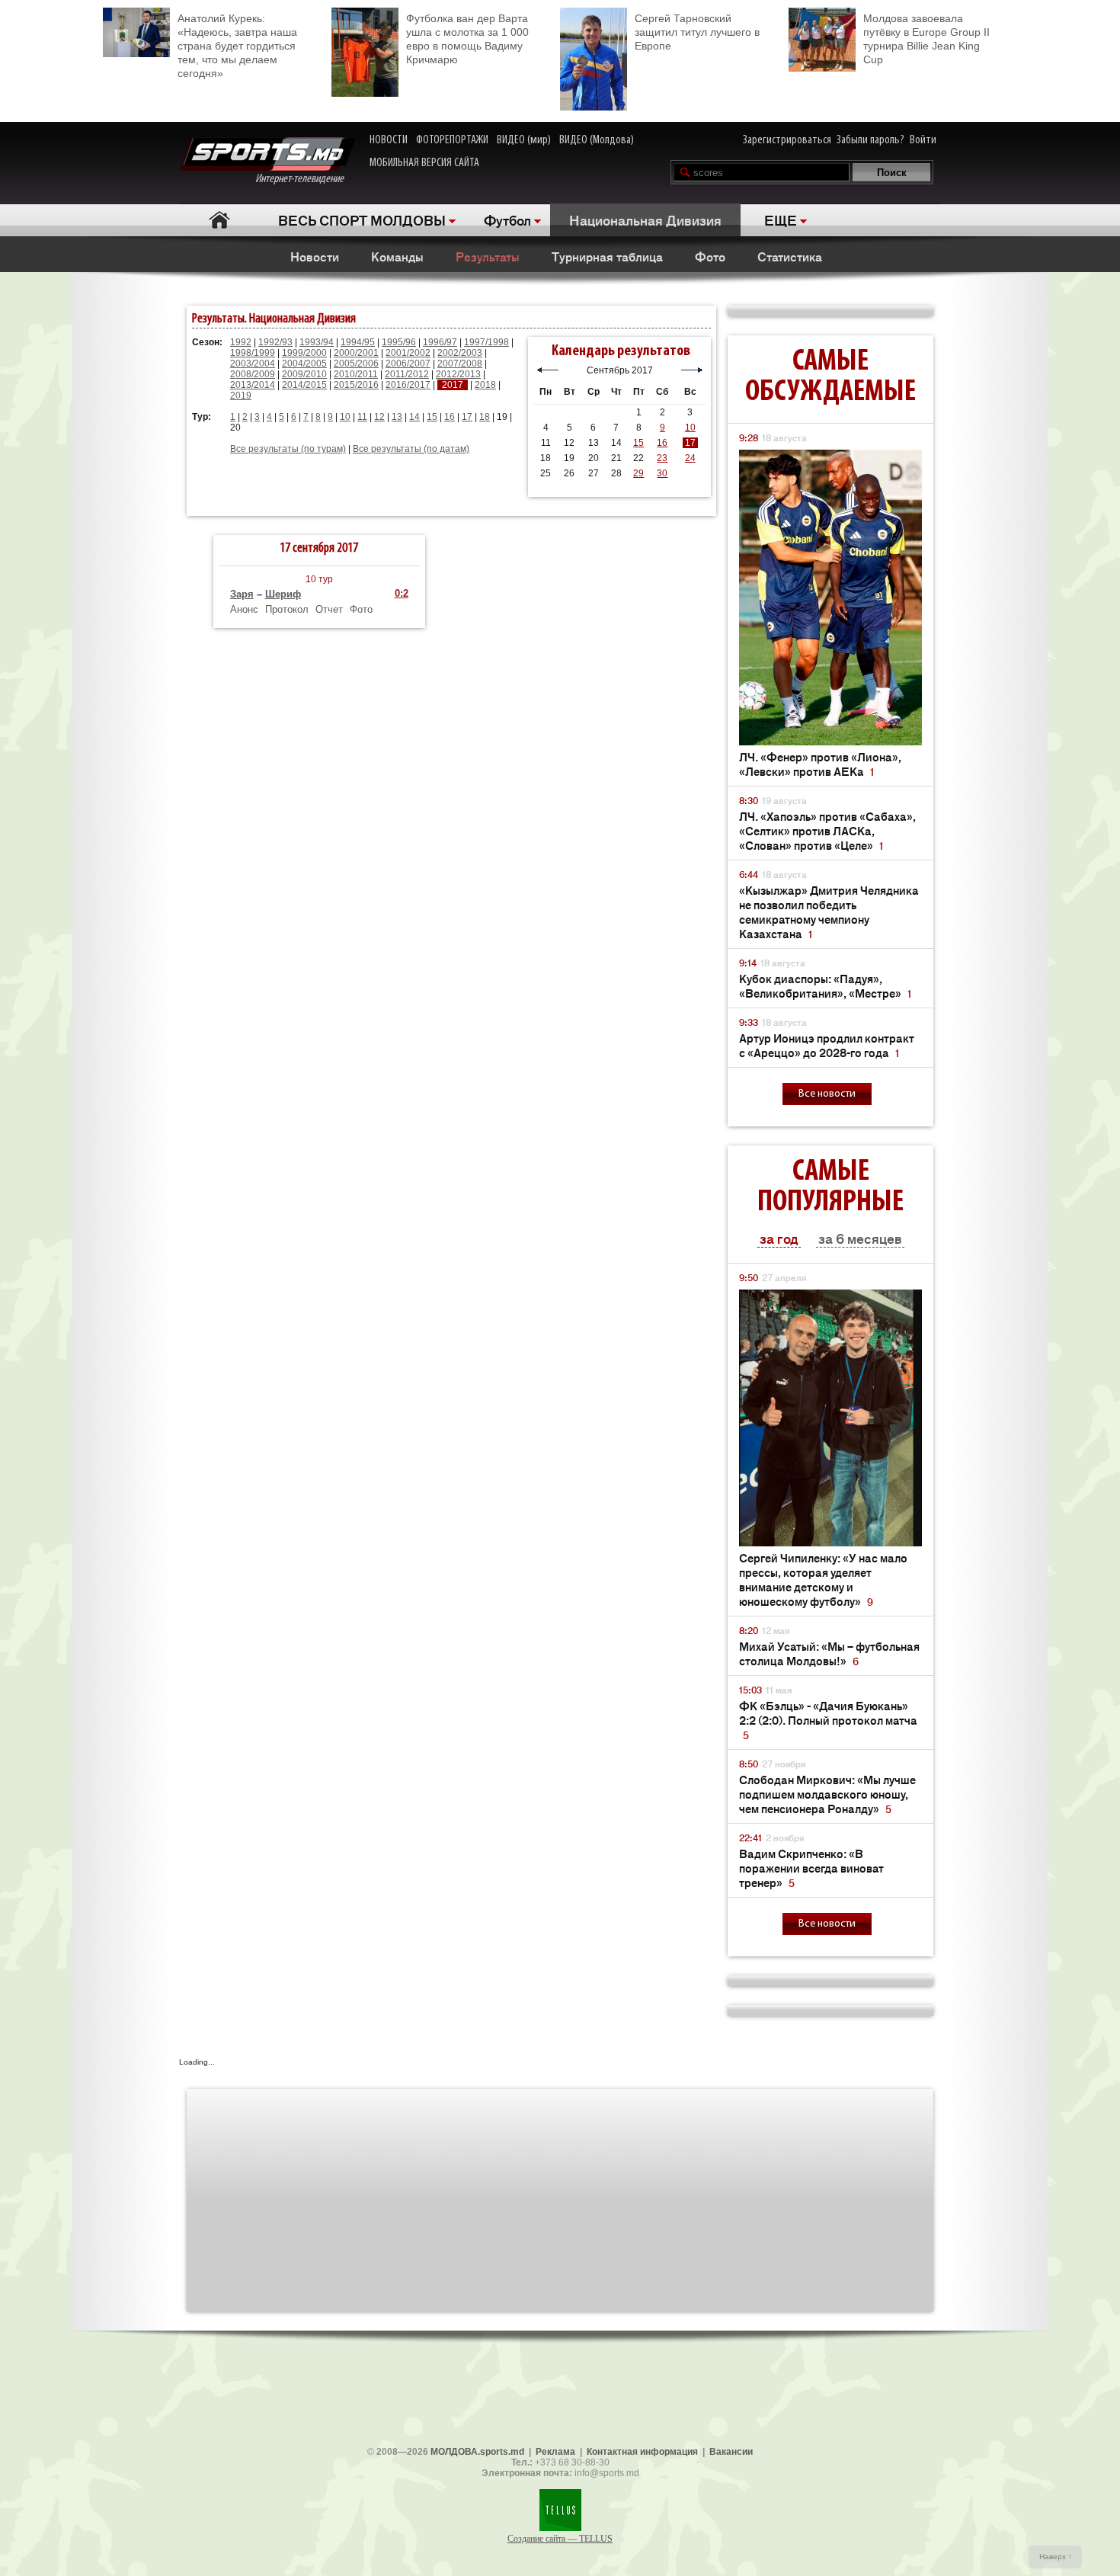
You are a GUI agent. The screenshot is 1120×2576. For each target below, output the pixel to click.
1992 (241, 342)
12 (379, 417)
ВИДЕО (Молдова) (597, 140)
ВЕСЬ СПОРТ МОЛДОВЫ (362, 219)
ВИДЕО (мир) (524, 140)
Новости (315, 256)
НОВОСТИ (389, 140)
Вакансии (731, 2452)
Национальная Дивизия (645, 219)
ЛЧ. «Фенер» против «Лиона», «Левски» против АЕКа (820, 764)
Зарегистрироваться (787, 140)
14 (414, 417)
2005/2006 (356, 364)
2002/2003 (460, 353)
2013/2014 (253, 385)
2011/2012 (407, 374)
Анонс (244, 609)
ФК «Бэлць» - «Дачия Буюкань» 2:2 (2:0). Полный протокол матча (828, 1720)
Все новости (827, 1094)
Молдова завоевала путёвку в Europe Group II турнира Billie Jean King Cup (926, 39)
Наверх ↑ (1056, 2557)
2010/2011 (356, 374)
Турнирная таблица (607, 256)
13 (397, 417)
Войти (923, 140)
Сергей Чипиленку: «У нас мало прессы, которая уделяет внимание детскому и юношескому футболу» (823, 1579)
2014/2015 (304, 385)
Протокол (287, 609)
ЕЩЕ (781, 219)
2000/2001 (356, 353)
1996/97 (440, 342)
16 (450, 417)
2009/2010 (304, 374)
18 (485, 417)
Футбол (507, 219)
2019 (241, 396)
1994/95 (358, 342)
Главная (219, 220)
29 (638, 473)
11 (362, 417)
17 (467, 417)
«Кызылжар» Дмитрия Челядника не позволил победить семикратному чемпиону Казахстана (829, 912)
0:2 (402, 593)
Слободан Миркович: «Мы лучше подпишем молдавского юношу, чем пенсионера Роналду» (827, 1794)
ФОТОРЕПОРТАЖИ (452, 140)
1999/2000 (304, 353)
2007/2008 (460, 364)
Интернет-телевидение (305, 179)
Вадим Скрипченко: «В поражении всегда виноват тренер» (811, 1868)
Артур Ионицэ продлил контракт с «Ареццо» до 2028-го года (827, 1045)
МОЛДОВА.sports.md (477, 2452)
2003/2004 (253, 364)
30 (662, 473)
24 (690, 458)
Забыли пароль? (870, 140)
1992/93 (275, 342)
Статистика (790, 256)
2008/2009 (253, 374)
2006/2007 (408, 364)
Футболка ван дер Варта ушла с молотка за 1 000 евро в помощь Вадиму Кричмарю (467, 39)
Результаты (488, 256)
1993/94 (317, 342)
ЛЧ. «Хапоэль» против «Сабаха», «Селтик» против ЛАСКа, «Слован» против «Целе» (827, 830)
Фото (710, 256)
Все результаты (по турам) (288, 449)
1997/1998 (486, 342)
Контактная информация (642, 2452)
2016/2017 (408, 385)
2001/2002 (408, 353)
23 (662, 458)
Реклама (555, 2452)
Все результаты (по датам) (411, 449)
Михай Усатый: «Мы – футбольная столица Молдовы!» (829, 1653)
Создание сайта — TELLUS (560, 2539)
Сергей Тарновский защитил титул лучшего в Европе (697, 32)
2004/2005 (304, 364)
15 (432, 417)
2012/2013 (458, 374)
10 (345, 417)
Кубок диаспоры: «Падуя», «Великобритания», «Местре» (825, 985)
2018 (485, 385)
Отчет (329, 609)
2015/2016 (356, 385)
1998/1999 (253, 353)
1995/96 (399, 342)
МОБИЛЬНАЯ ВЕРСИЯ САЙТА (424, 163)
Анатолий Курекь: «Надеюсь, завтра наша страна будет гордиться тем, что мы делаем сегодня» (237, 46)
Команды (397, 256)
